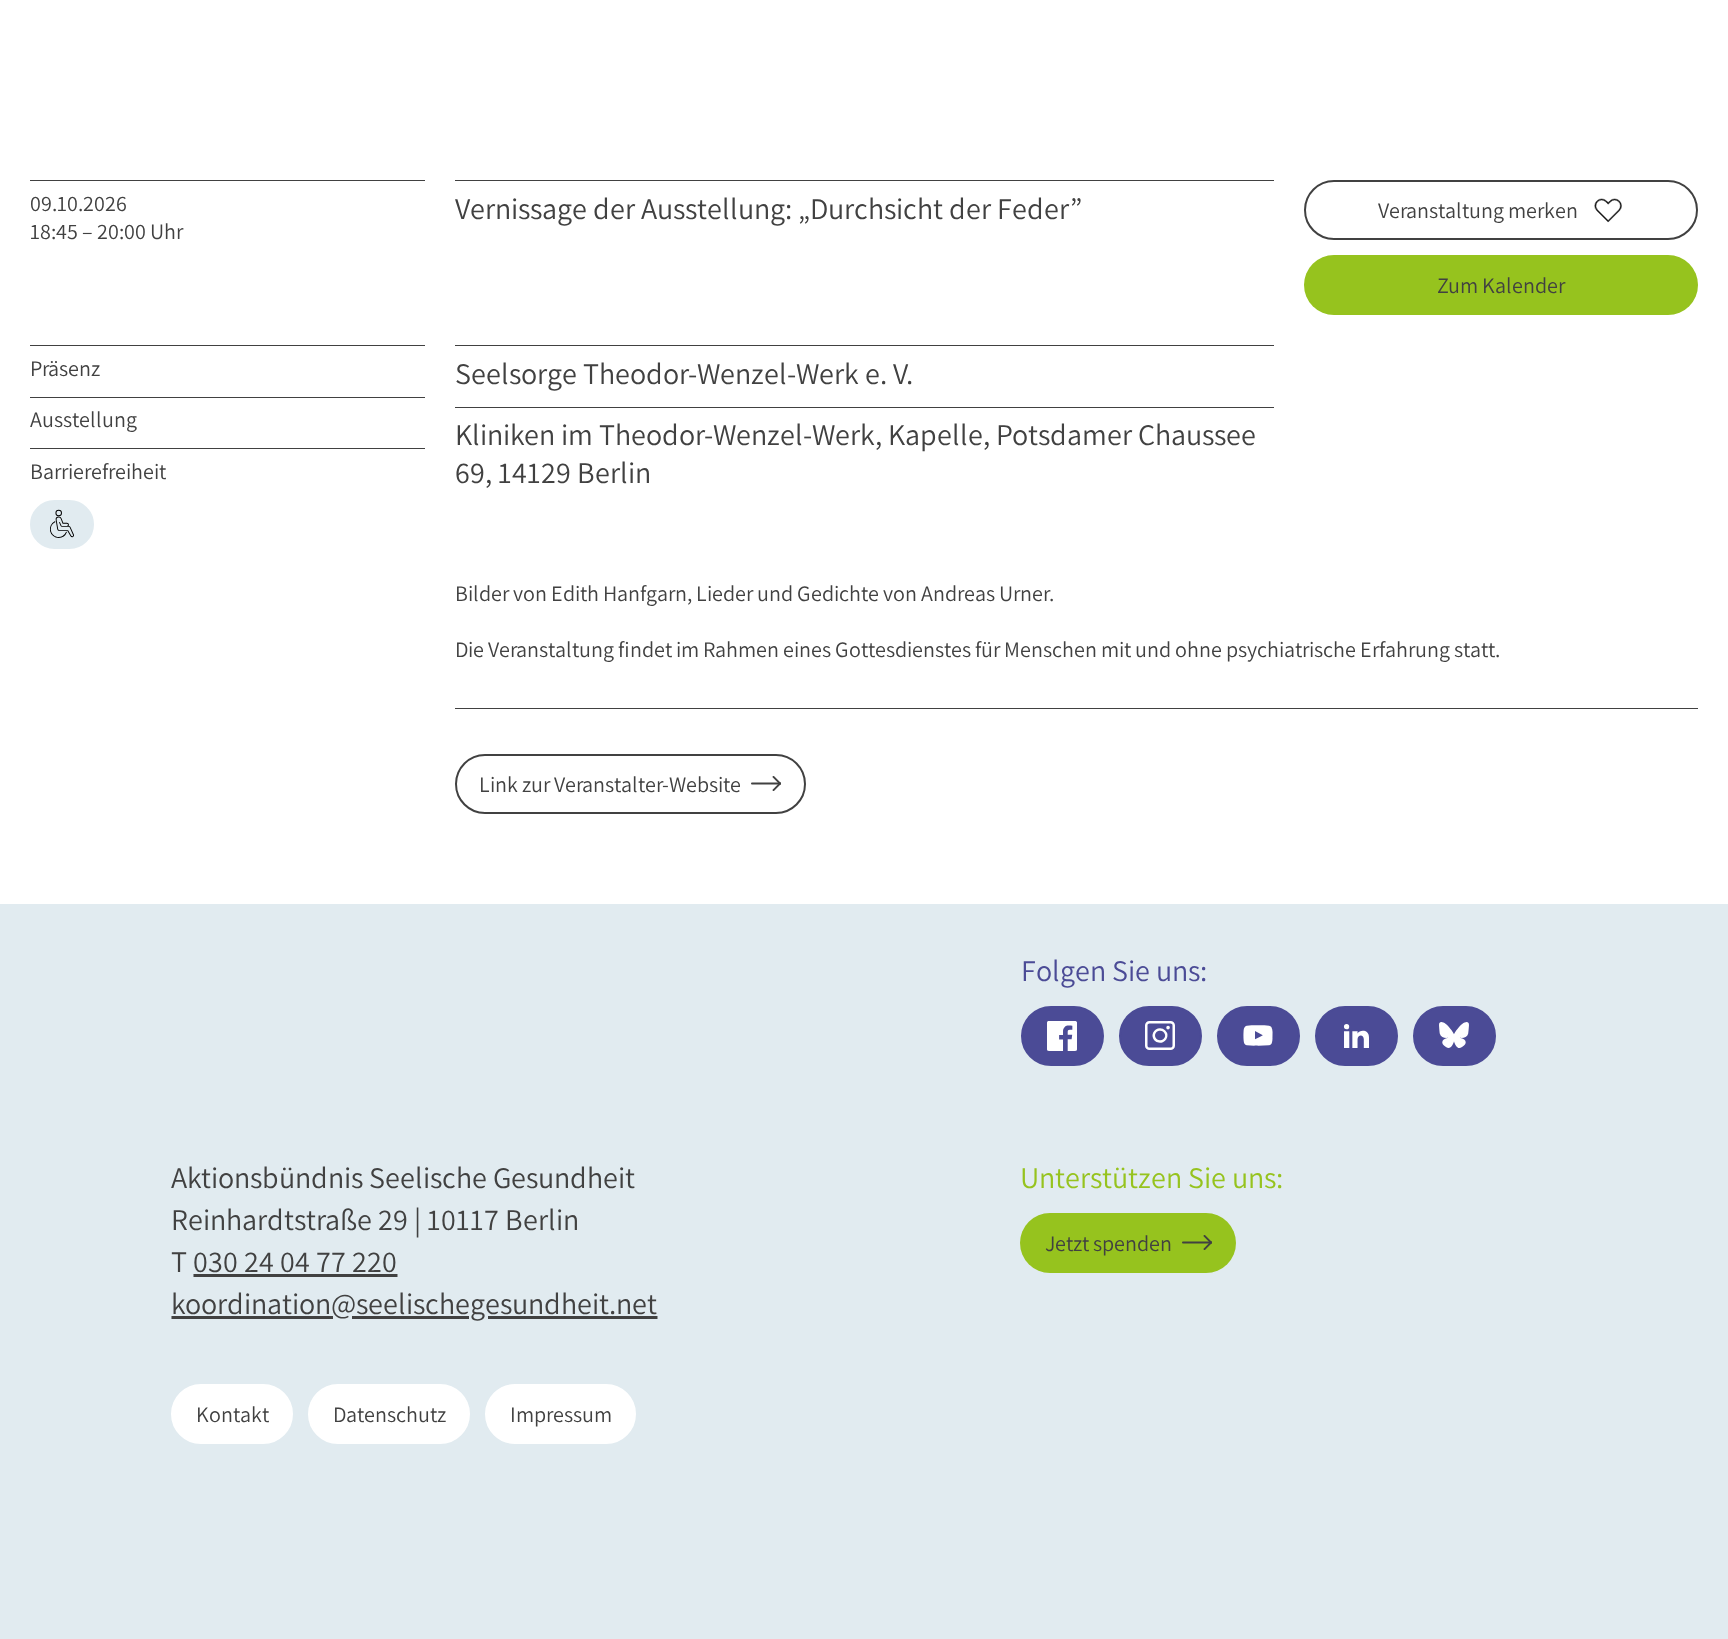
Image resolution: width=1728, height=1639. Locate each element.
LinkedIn (1356, 1036)
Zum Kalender (1501, 285)
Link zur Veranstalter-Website (610, 784)
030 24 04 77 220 (295, 1261)
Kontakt (232, 1414)
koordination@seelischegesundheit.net (414, 1303)
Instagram (1160, 1036)
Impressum (561, 1414)
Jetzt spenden (1570, 1519)
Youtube (1258, 1036)
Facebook (1062, 1036)
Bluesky (1454, 1036)
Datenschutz (389, 1414)
